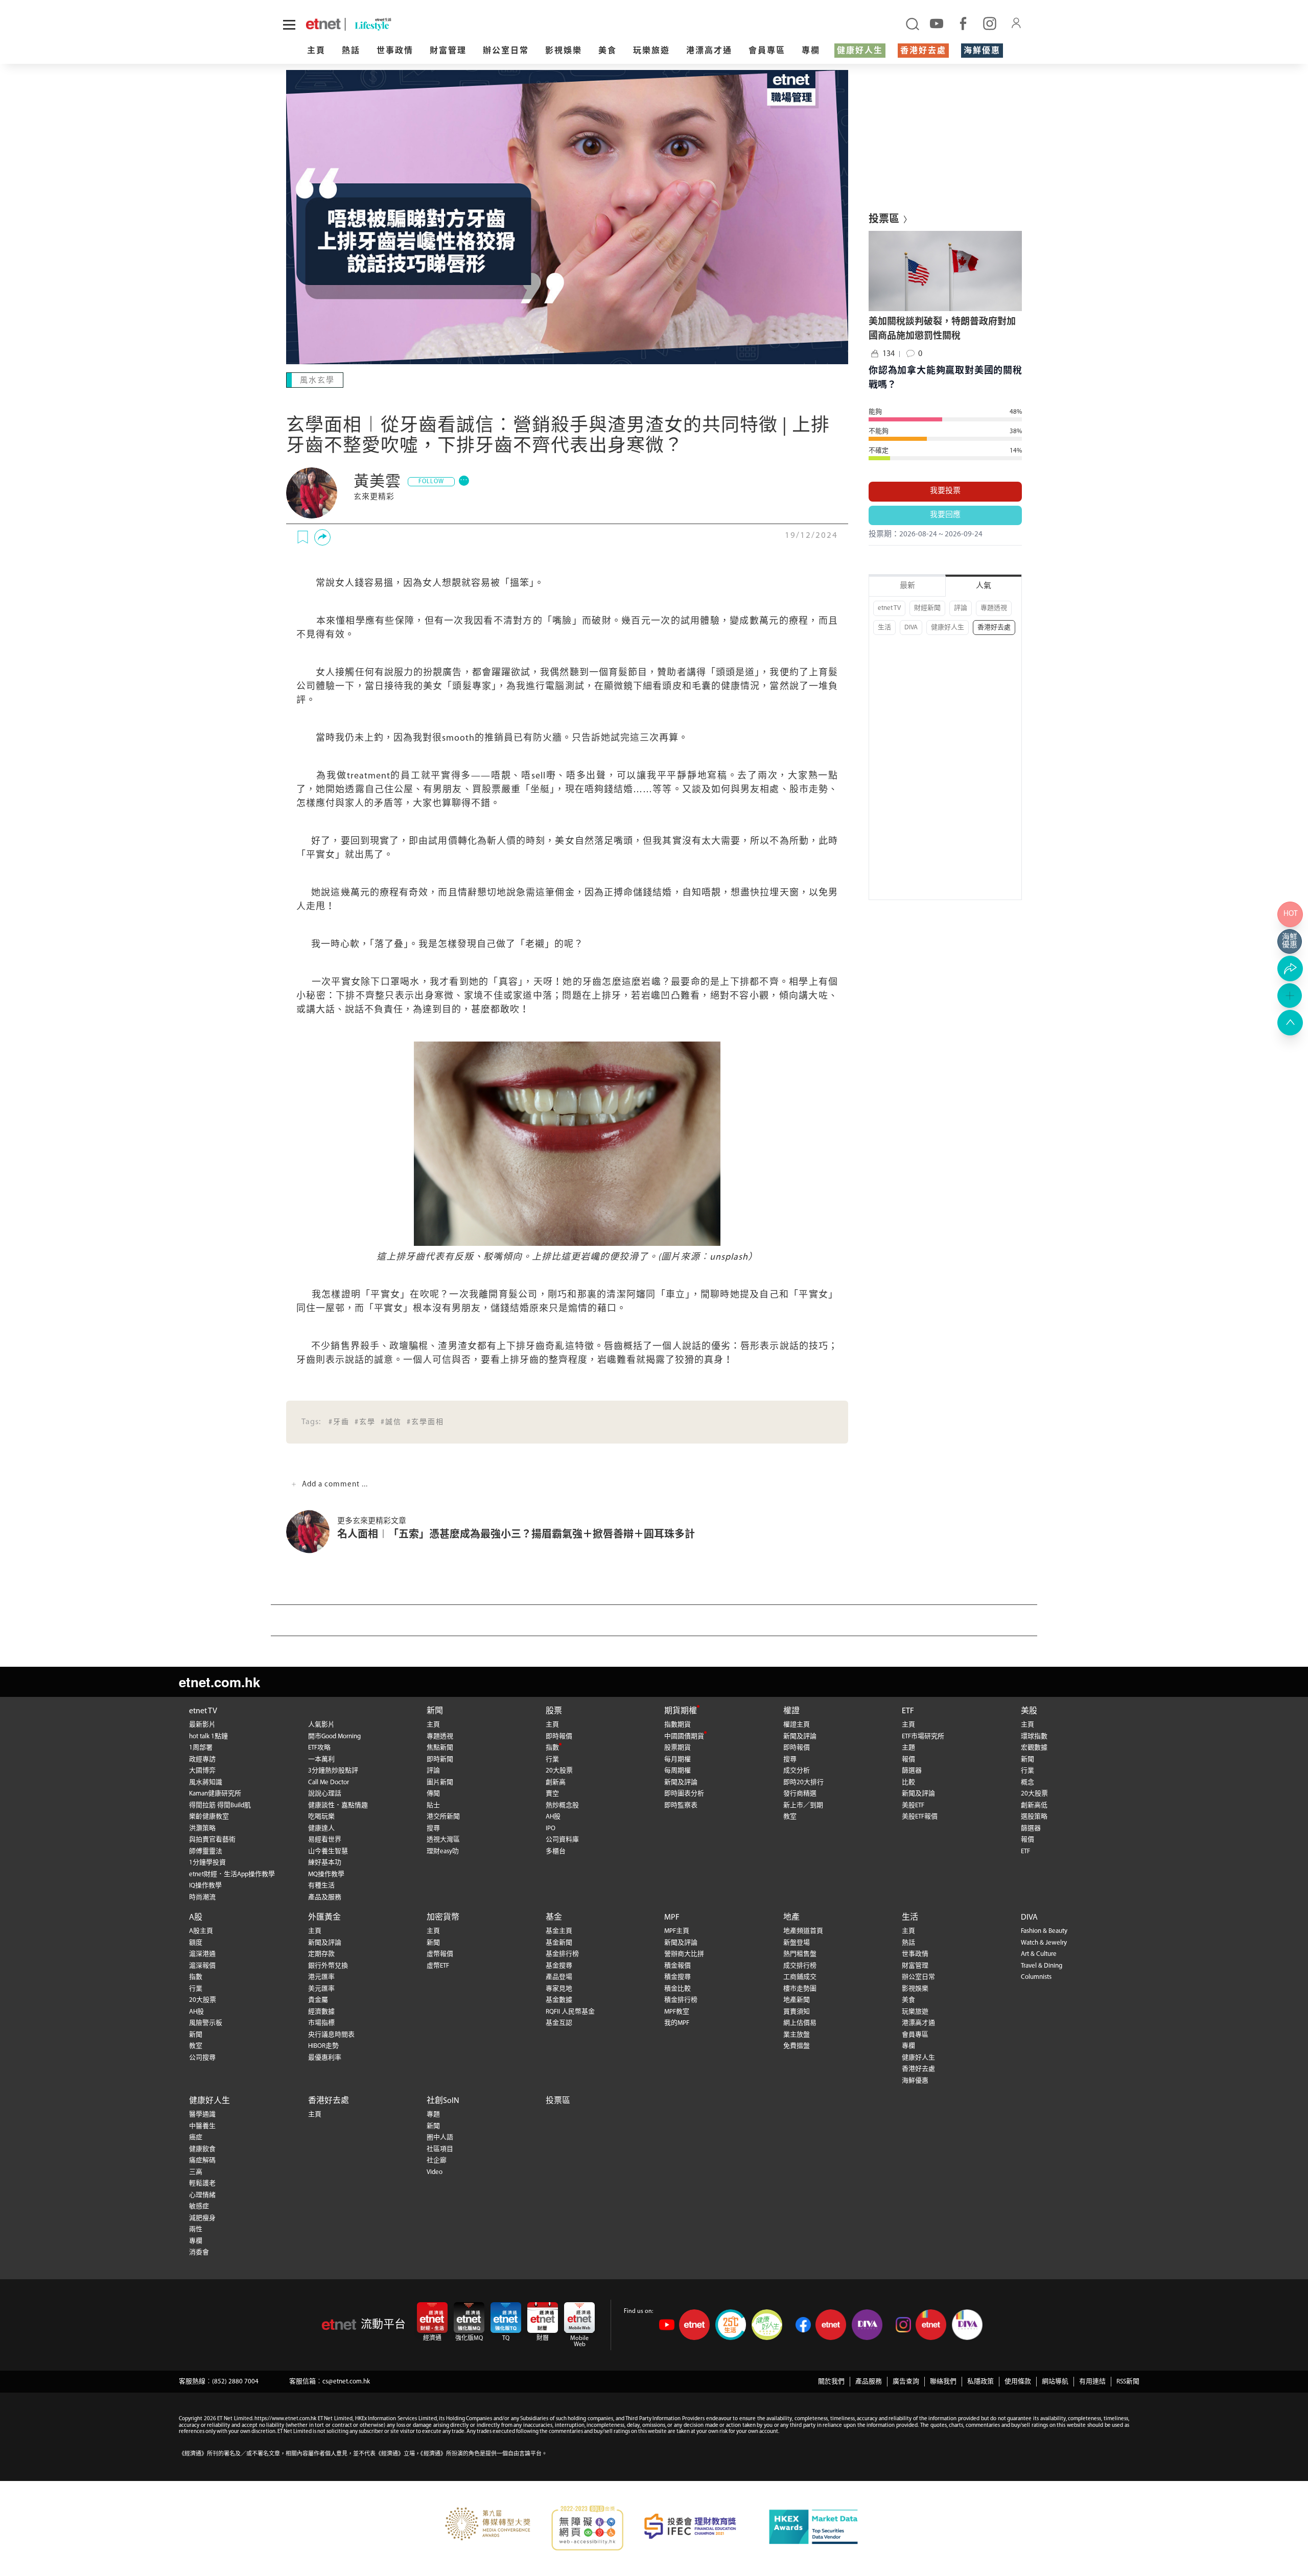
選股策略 (1034, 1817)
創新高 (556, 1782)
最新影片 (202, 1725)
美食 (608, 51)
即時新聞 (440, 1759)
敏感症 (199, 2206)
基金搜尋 (559, 1966)
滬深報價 (202, 1966)
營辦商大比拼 (684, 1954)
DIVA (911, 628)
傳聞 (433, 1794)
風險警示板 (206, 2023)
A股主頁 (201, 1931)
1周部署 (201, 1748)
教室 (790, 1817)
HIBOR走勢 (323, 2046)
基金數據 (559, 2000)
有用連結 (1092, 2382)
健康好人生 (860, 51)
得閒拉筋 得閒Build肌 (220, 1805)
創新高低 (1034, 1805)
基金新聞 (559, 1943)
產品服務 (869, 2382)
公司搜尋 (202, 2058)
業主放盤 (797, 2035)
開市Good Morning (334, 1736)
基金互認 (559, 2023)
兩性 (196, 2229)
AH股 (553, 1817)
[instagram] (990, 23)
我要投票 (945, 491)
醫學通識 (202, 2114)
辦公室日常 (506, 51)
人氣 (984, 586)
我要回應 (945, 515)
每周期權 (678, 1771)
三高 (196, 2172)
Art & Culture (1039, 1954)
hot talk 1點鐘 (208, 1736)
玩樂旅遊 (651, 51)
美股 (1029, 1711)
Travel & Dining (1042, 1966)
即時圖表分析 (684, 1794)
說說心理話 (325, 1794)
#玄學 (365, 1422)
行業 (552, 1759)
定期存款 (321, 1954)
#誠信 (391, 1422)
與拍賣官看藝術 (212, 1840)
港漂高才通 (709, 51)
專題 (433, 2114)
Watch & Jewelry (1044, 1943)
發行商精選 (800, 1794)
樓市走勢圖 (800, 1989)
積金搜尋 (678, 1977)
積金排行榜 (681, 2000)
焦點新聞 (440, 1748)
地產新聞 (797, 2000)
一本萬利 (321, 1759)
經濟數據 (321, 2012)
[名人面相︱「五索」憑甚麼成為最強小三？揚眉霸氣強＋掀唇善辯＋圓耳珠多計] (312, 1532)
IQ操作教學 (205, 1886)
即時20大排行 (803, 1782)
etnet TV (889, 608)
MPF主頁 (677, 1931)
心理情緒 (202, 2195)
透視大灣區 (443, 1840)
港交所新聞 (443, 1817)
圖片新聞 (440, 1782)
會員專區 (767, 51)
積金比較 (678, 1989)
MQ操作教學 (326, 1874)
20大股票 (559, 1771)
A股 (196, 1918)
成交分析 (797, 1771)
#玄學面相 (425, 1422)
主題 (908, 1748)
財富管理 (448, 51)
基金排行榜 (562, 1954)
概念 (1027, 1782)
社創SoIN (443, 2101)
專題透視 (994, 608)
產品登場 (559, 1977)
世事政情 (395, 51)
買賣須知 (797, 2012)
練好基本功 (325, 1863)
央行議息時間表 (331, 2035)
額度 (196, 1943)
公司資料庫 (562, 1840)
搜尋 (433, 1828)
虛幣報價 (440, 1954)
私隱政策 (980, 2382)
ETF (908, 1711)
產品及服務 (325, 1897)
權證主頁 (797, 1725)
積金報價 (678, 1966)
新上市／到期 (803, 1805)
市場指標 (321, 2023)
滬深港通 (202, 1954)
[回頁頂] (1290, 1023)
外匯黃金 (324, 1918)
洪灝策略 (202, 1828)
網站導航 (1055, 2382)
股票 (554, 1711)
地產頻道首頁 (803, 1931)
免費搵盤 (797, 2046)
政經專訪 (202, 1759)
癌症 (196, 2137)
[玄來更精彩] (312, 493)
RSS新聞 (1128, 2382)
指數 (552, 1748)
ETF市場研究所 (923, 1736)
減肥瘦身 (202, 2218)
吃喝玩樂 (321, 1817)
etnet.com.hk (219, 1682)
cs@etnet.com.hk (346, 2382)
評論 (961, 608)
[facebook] (963, 23)
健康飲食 (202, 2149)
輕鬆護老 (202, 2183)
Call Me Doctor (329, 1782)
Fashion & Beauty (1044, 1931)
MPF (672, 1918)
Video (435, 2172)
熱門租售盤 (800, 1954)
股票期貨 (678, 1748)
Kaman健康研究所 (215, 1794)
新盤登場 (797, 1943)
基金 (554, 1918)
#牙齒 (339, 1422)
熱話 (351, 51)
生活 (884, 628)
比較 (908, 1782)
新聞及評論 (681, 1782)
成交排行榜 (800, 1966)
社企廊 (437, 2160)
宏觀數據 (1034, 1748)
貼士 (433, 1805)
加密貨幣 (443, 1918)
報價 (908, 1759)
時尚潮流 (202, 1897)
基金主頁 (559, 1931)
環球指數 (1034, 1736)
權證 (791, 1711)
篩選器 (912, 1771)
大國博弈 (202, 1771)
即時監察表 (681, 1805)
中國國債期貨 (684, 1736)
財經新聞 (927, 608)
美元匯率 (321, 1989)
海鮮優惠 (982, 51)
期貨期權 (681, 1711)
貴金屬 (318, 2000)
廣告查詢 (906, 2382)
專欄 (811, 51)
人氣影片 (321, 1725)
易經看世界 (325, 1840)
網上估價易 (800, 2023)
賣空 (552, 1794)
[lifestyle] (443, 24)
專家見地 (559, 1989)
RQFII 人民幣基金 (570, 2012)
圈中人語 (440, 2137)
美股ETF (913, 1805)
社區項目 (440, 2149)
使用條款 (1018, 2382)
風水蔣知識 (206, 1782)
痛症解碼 (202, 2160)
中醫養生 (202, 2126)
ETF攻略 (319, 1748)
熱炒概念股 (562, 1805)
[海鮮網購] (1290, 941)
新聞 (435, 1711)
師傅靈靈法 (206, 1851)
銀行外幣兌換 (328, 1966)
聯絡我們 (943, 2382)
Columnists (1036, 1977)
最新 (907, 586)
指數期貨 (678, 1725)
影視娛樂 (564, 51)
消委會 (199, 2252)
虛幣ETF (438, 1966)
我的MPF (677, 2023)
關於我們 (831, 2382)
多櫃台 (556, 1851)
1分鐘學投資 (207, 1863)
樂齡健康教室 (209, 1817)
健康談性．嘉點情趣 (338, 1805)
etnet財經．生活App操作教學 (232, 1874)
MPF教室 (677, 2012)
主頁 (316, 51)
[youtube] (937, 23)
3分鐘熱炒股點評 (333, 1771)
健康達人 (321, 1828)
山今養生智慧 (328, 1851)
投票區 (558, 2101)
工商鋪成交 (800, 1977)
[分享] (322, 537)
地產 (791, 1918)
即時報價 (559, 1736)
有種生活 (321, 1886)
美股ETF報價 (920, 1817)
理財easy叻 (443, 1851)
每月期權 (678, 1759)
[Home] (323, 24)
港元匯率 (321, 1977)
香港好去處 (923, 51)
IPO (551, 1828)
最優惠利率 (325, 2058)
